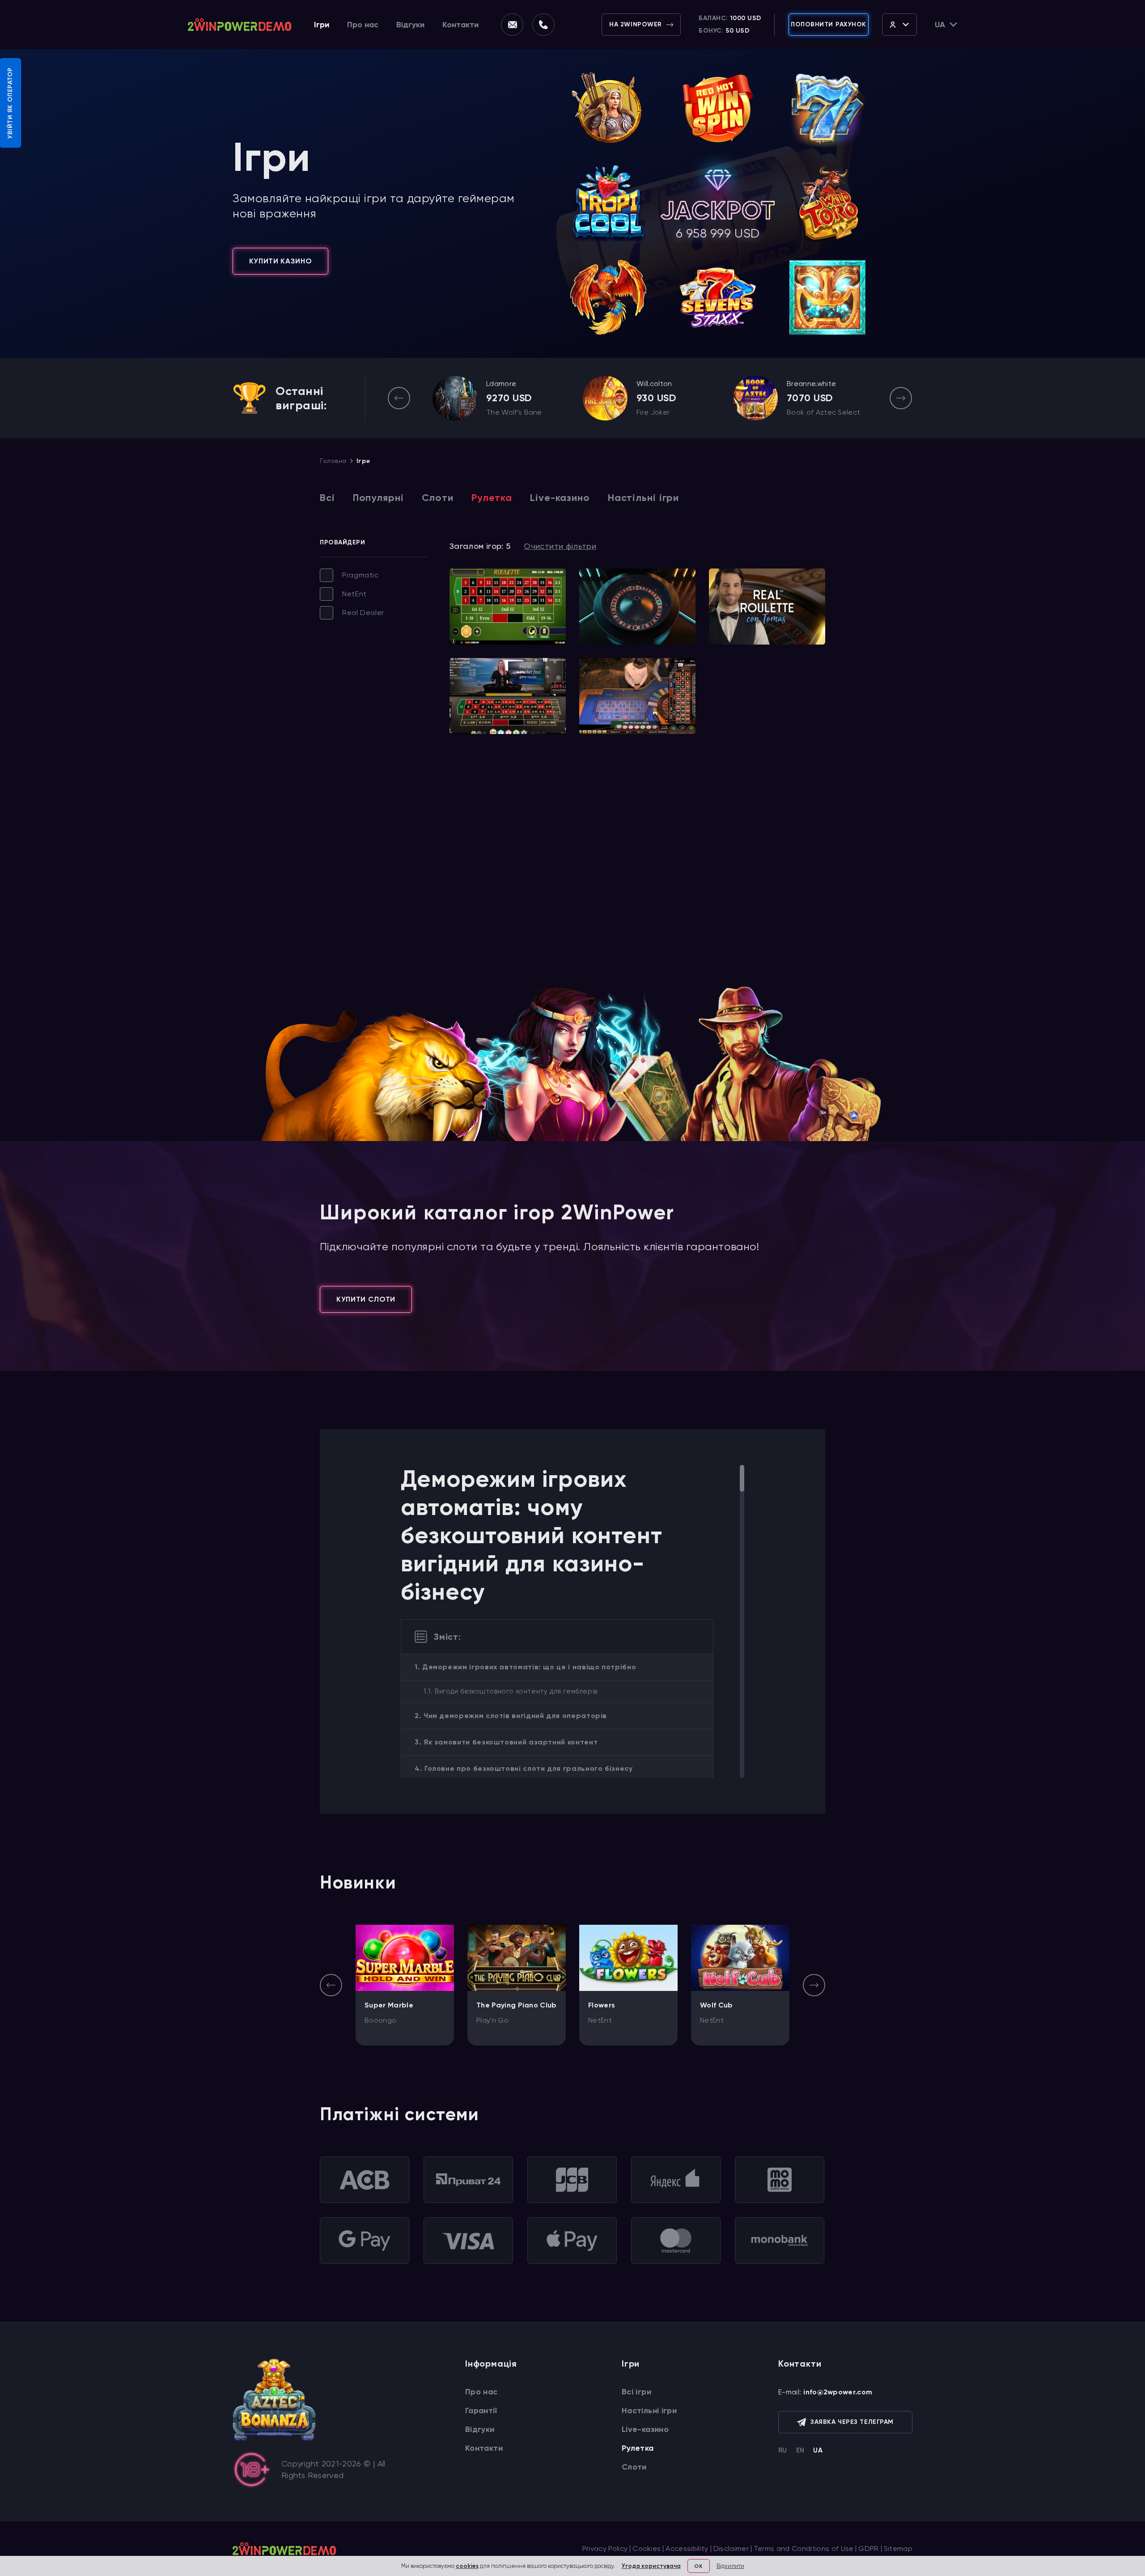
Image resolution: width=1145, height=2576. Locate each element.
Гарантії (481, 2410)
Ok (698, 2566)
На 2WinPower (636, 24)
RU (783, 2450)
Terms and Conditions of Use (804, 2548)
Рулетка (492, 498)
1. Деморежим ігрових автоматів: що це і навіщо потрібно (525, 1667)
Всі (327, 498)
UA (818, 2450)
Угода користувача (651, 2566)
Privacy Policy (605, 2548)
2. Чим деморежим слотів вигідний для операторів (511, 1716)
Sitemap (898, 2548)
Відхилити (730, 2566)
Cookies (647, 2548)
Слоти (438, 498)
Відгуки (410, 25)
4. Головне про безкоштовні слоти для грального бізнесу (524, 1768)
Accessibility (687, 2548)
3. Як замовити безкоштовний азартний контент (506, 1742)
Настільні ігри (643, 498)
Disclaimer (731, 2548)
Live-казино (560, 498)
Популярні (378, 498)
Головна (333, 461)
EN (800, 2450)
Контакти (460, 25)
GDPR (868, 2548)
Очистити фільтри (560, 546)
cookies (467, 2566)
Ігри (322, 25)
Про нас (363, 25)
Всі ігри (636, 2392)
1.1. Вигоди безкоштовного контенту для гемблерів (511, 1691)
